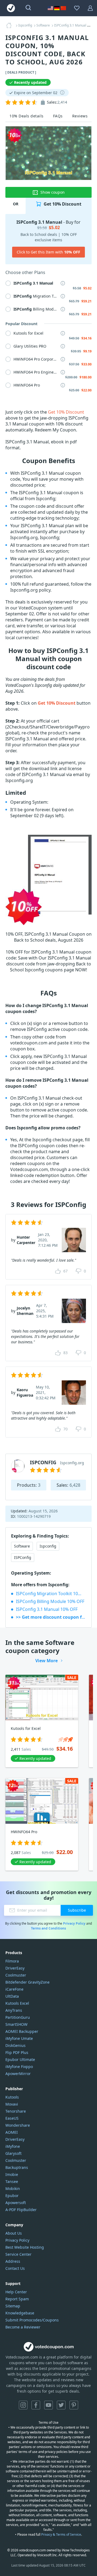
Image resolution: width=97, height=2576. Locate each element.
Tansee (12, 2181)
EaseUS (12, 2118)
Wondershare (18, 2125)
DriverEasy (15, 1968)
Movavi (12, 2104)
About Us (14, 2233)
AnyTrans (14, 2010)
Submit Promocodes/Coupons (32, 2320)
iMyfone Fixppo (19, 2067)
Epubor (12, 2196)
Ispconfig (48, 1546)
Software (22, 1546)
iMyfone (13, 2146)
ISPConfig (23, 1557)
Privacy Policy (74, 1923)
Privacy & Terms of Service (61, 2534)
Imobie (12, 2174)
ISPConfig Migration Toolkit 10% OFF (51, 1594)
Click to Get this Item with (48, 252)
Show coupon (53, 192)
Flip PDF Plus (17, 2052)
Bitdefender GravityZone (27, 1982)
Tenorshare (16, 2111)
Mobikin (13, 2189)
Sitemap (13, 2306)
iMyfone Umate (19, 2038)
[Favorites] (77, 8)
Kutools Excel (17, 2003)
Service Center (18, 2254)
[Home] (11, 25)
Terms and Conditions (48, 1928)
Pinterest (74, 2405)
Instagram (23, 2405)
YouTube (48, 2405)
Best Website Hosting (25, 2247)
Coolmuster (16, 1975)
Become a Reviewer (23, 2327)
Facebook (36, 2405)
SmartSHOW (16, 2024)
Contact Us (15, 2268)
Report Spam (17, 2299)
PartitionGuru (18, 2017)
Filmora (12, 1961)
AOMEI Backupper (22, 2031)
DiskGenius (15, 2045)
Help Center (16, 2292)
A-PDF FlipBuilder (21, 2210)
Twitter (61, 2405)
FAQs (58, 116)
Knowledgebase (20, 2313)
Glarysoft (13, 2153)
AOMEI (12, 2132)
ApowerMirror (18, 2074)
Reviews (80, 116)
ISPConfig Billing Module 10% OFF (50, 1601)
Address (13, 2261)
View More (46, 1661)
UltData (12, 1996)
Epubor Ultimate (20, 2059)
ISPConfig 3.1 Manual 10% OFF (47, 1609)
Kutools (12, 2097)
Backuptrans (17, 2167)
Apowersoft (16, 2203)
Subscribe (77, 1910)
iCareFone (14, 1989)
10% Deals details (27, 116)
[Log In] (90, 8)
